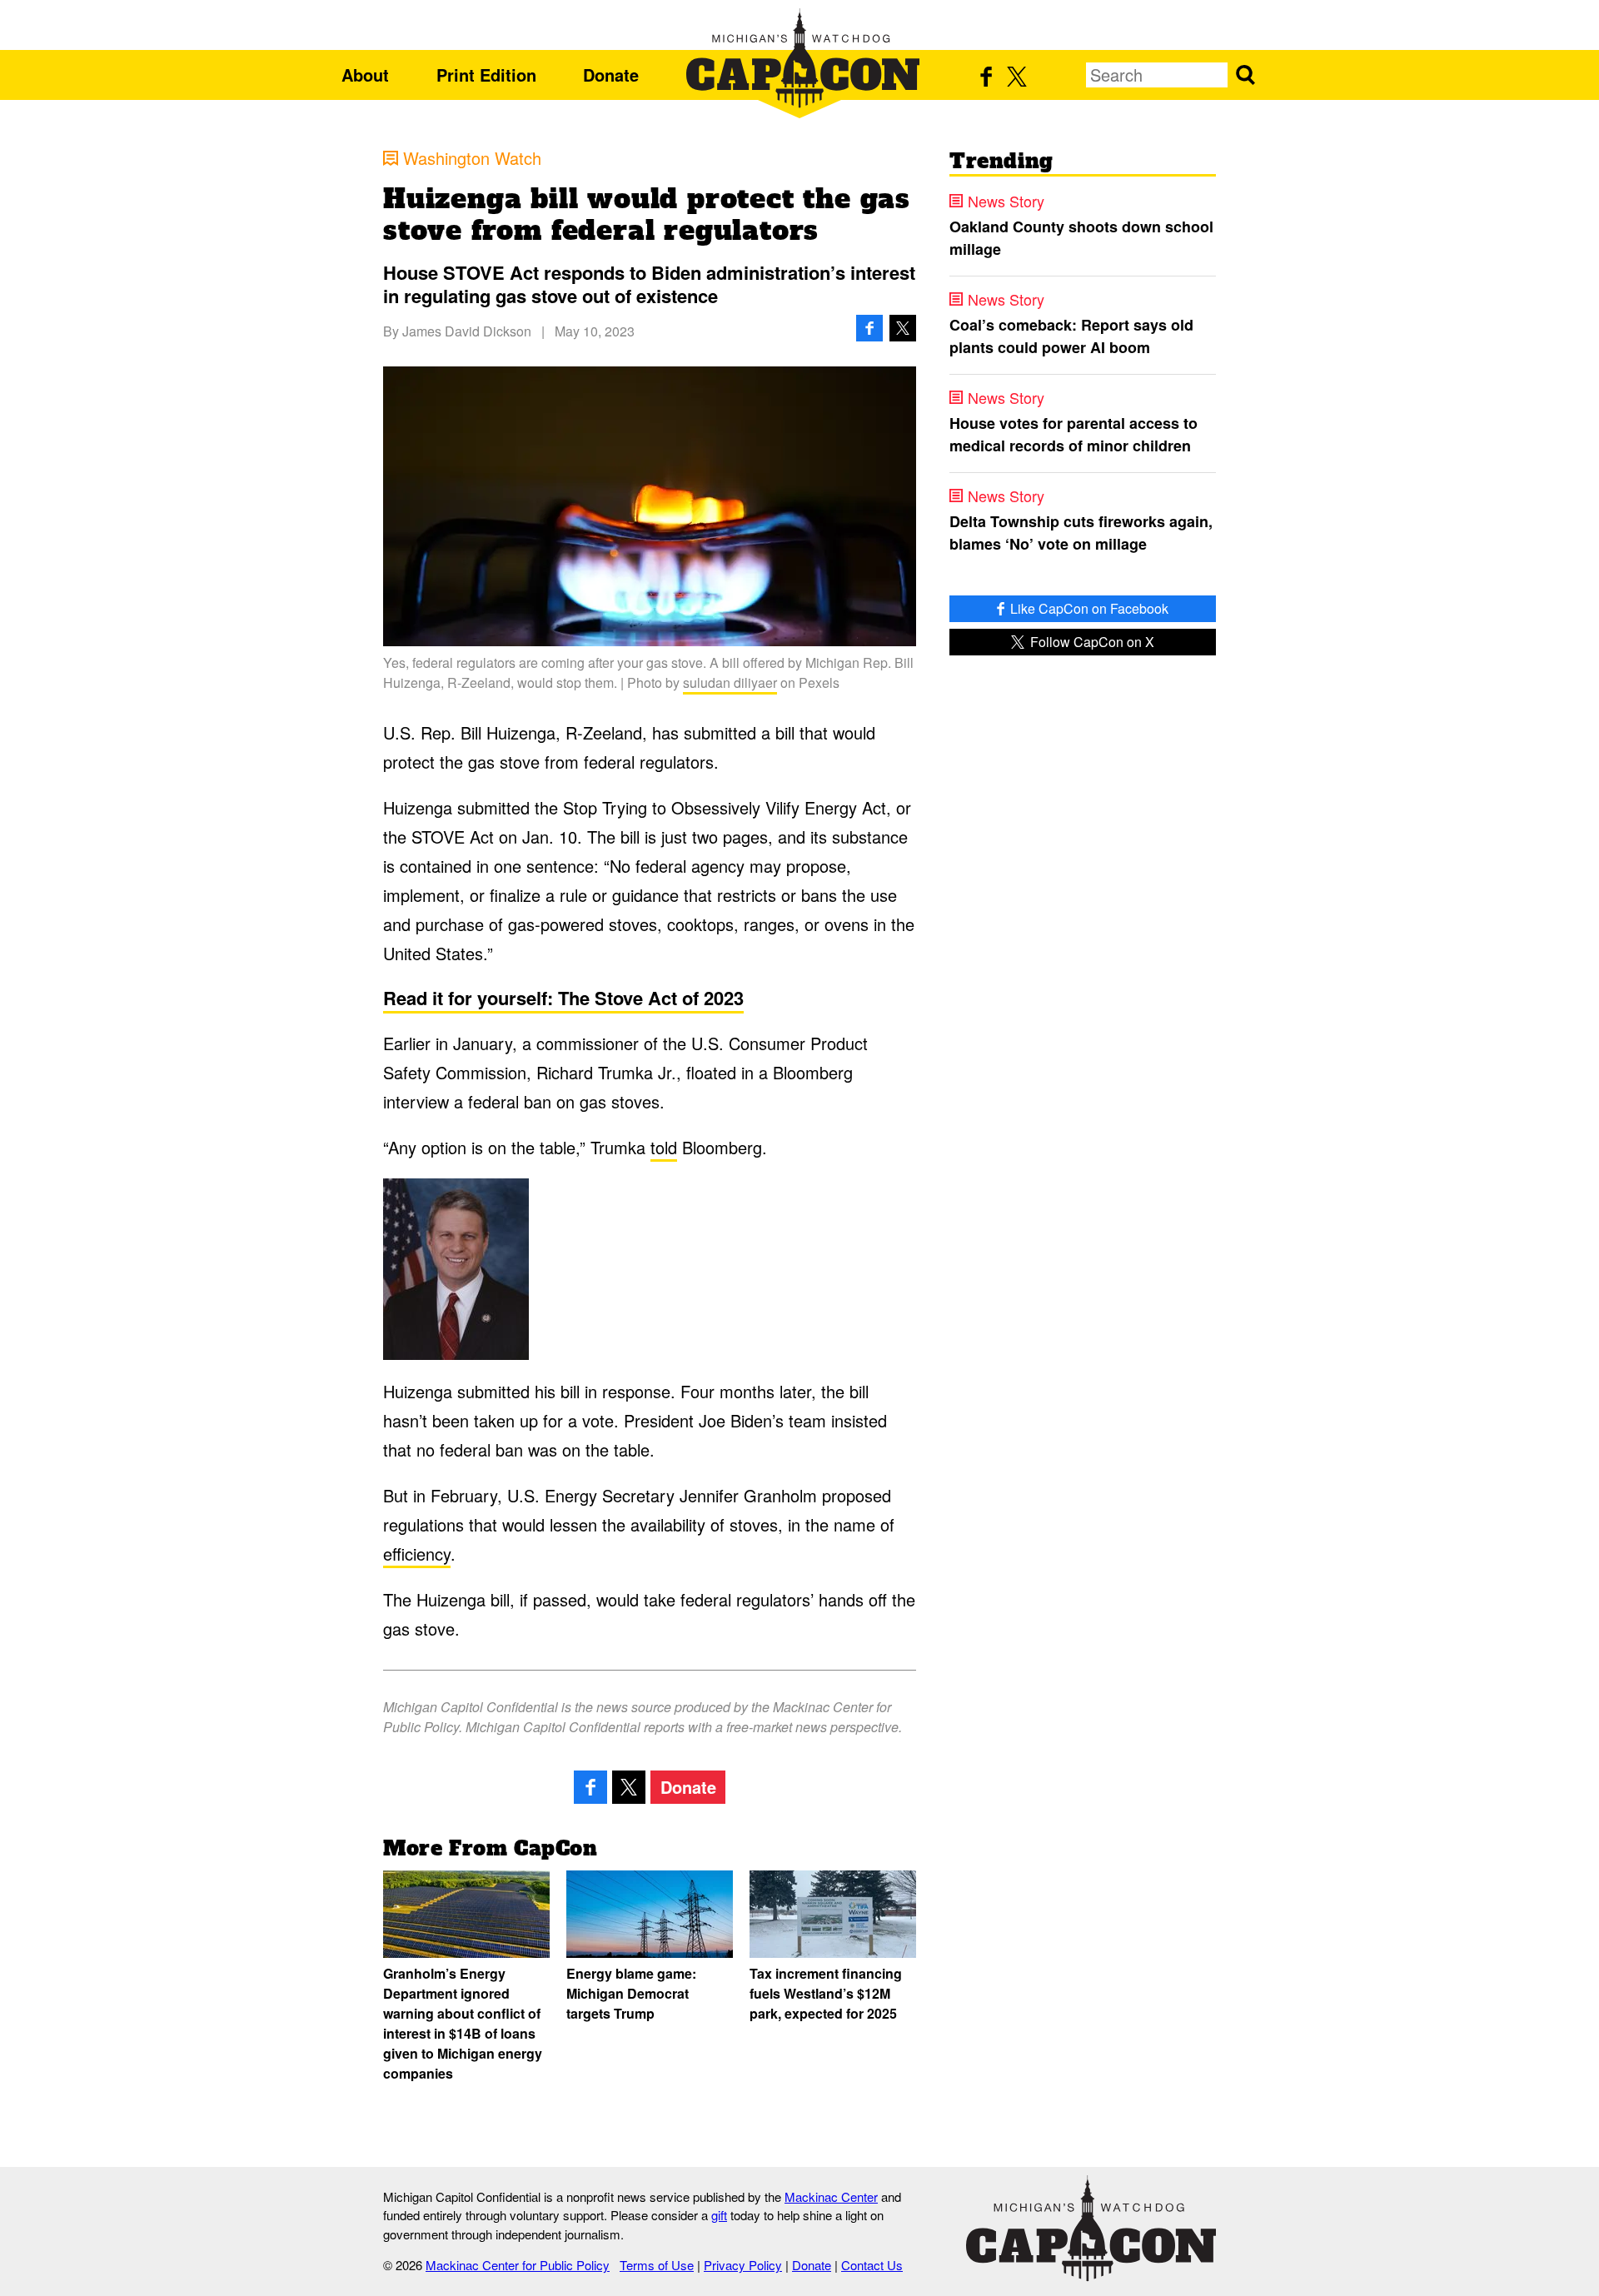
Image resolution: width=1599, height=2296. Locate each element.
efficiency (417, 1554)
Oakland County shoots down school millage (1081, 238)
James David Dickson (467, 331)
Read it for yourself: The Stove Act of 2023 (563, 998)
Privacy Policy (743, 2265)
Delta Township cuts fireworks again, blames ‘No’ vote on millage (1081, 533)
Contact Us (872, 2265)
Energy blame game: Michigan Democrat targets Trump (631, 1993)
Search (1245, 75)
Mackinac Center (831, 2196)
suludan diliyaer (730, 682)
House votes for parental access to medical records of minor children (1073, 434)
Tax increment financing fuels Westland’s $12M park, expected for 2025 (826, 1993)
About (365, 75)
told (664, 1147)
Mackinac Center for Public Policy (518, 2265)
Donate (611, 75)
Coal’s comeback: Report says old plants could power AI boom (1071, 336)
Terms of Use (657, 2265)
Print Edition (486, 75)
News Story (1006, 201)
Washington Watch (472, 158)
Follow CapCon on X (1091, 642)
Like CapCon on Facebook (1088, 608)
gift (719, 2215)
